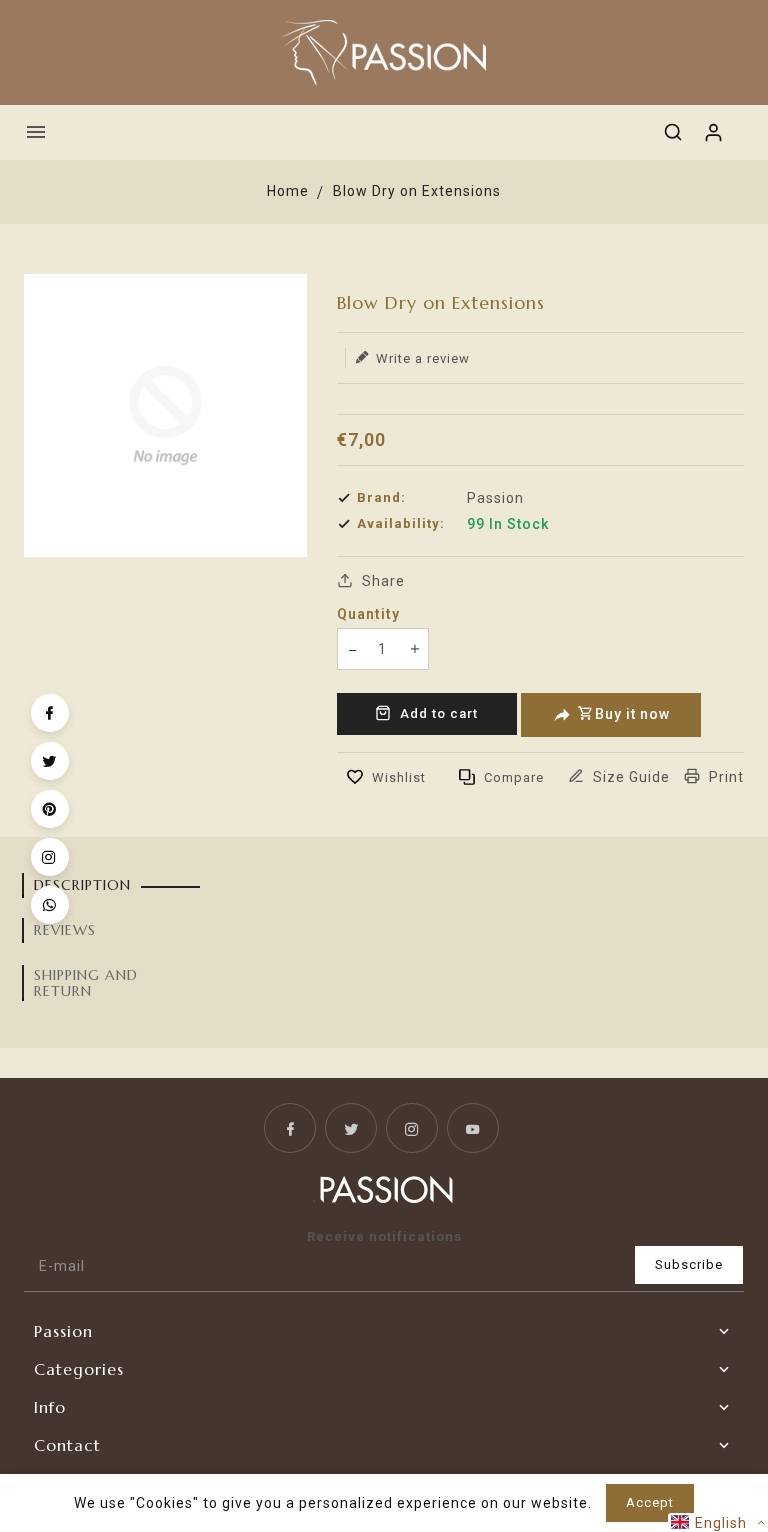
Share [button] (381, 581)
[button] (718, 1522)
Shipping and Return (86, 983)
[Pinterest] (50, 809)
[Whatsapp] (50, 905)
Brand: (381, 497)
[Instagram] (50, 857)
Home (288, 191)
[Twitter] (50, 761)
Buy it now (632, 714)
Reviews (65, 930)
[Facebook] (50, 713)
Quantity (368, 614)
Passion (495, 498)
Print (724, 777)
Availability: (401, 523)
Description (82, 885)
